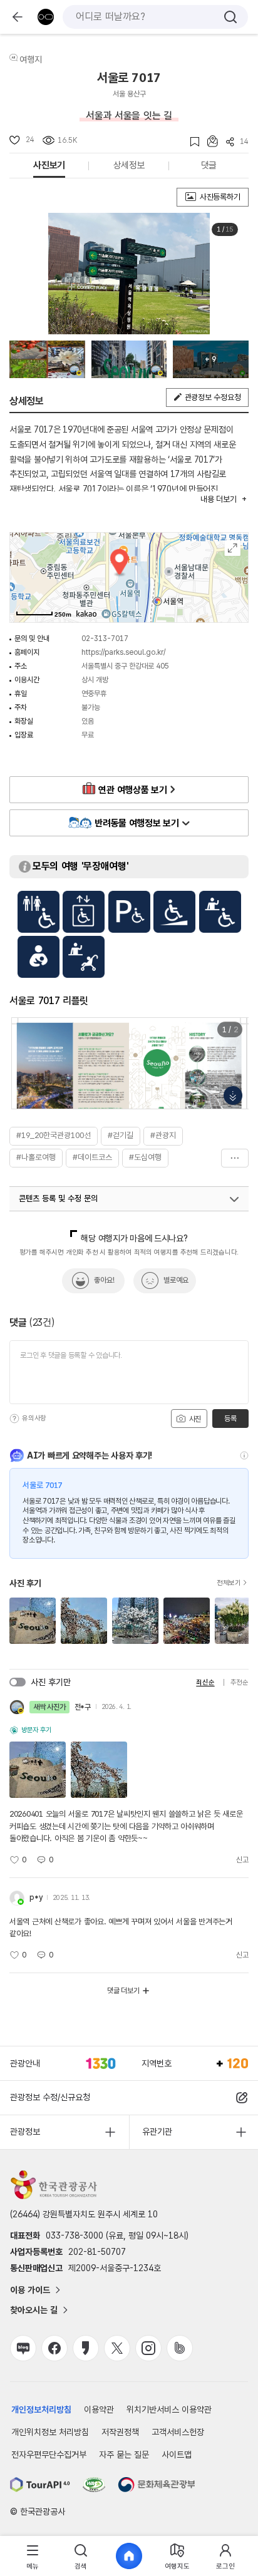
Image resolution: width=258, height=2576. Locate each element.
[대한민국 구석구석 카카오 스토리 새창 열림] (86, 2348)
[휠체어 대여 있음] (220, 912)
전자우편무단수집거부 (49, 2455)
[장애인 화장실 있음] (39, 912)
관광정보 (25, 2132)
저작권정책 (120, 2432)
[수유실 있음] (39, 957)
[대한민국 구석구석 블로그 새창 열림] (23, 2348)
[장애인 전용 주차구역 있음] (129, 912)
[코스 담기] (209, 141)
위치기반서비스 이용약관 (169, 2409)
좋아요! (104, 1280)
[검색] (230, 17)
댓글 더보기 (123, 1991)
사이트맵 (177, 2455)
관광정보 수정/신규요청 (50, 2097)
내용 (218, 499)
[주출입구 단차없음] (174, 912)
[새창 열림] (40, 2485)
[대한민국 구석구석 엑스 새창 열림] (117, 2348)
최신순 (205, 1682)
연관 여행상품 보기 (132, 790)
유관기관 (157, 2132)
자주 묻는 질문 (124, 2455)
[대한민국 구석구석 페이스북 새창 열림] (54, 2348)
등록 (230, 1419)
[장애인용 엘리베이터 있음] (84, 912)
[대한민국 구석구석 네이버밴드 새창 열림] (180, 2348)
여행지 (31, 59)
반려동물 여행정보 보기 (137, 823)
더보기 (235, 1158)
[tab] (33, 2556)
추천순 (240, 1682)
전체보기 (229, 1583)
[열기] (234, 1199)
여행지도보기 (233, 548)
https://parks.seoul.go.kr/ (123, 652)
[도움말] (14, 1419)
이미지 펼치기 (233, 1096)
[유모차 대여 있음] (84, 957)
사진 (194, 1419)
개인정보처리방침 (41, 2409)
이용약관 (99, 2409)
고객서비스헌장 (178, 2432)
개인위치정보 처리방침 (50, 2432)
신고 (242, 1860)
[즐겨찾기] (191, 142)
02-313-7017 (105, 639)
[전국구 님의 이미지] (47, 359)
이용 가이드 (30, 2290)
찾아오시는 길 (34, 2310)
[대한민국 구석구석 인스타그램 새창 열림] (148, 2348)
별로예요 (176, 1280)
